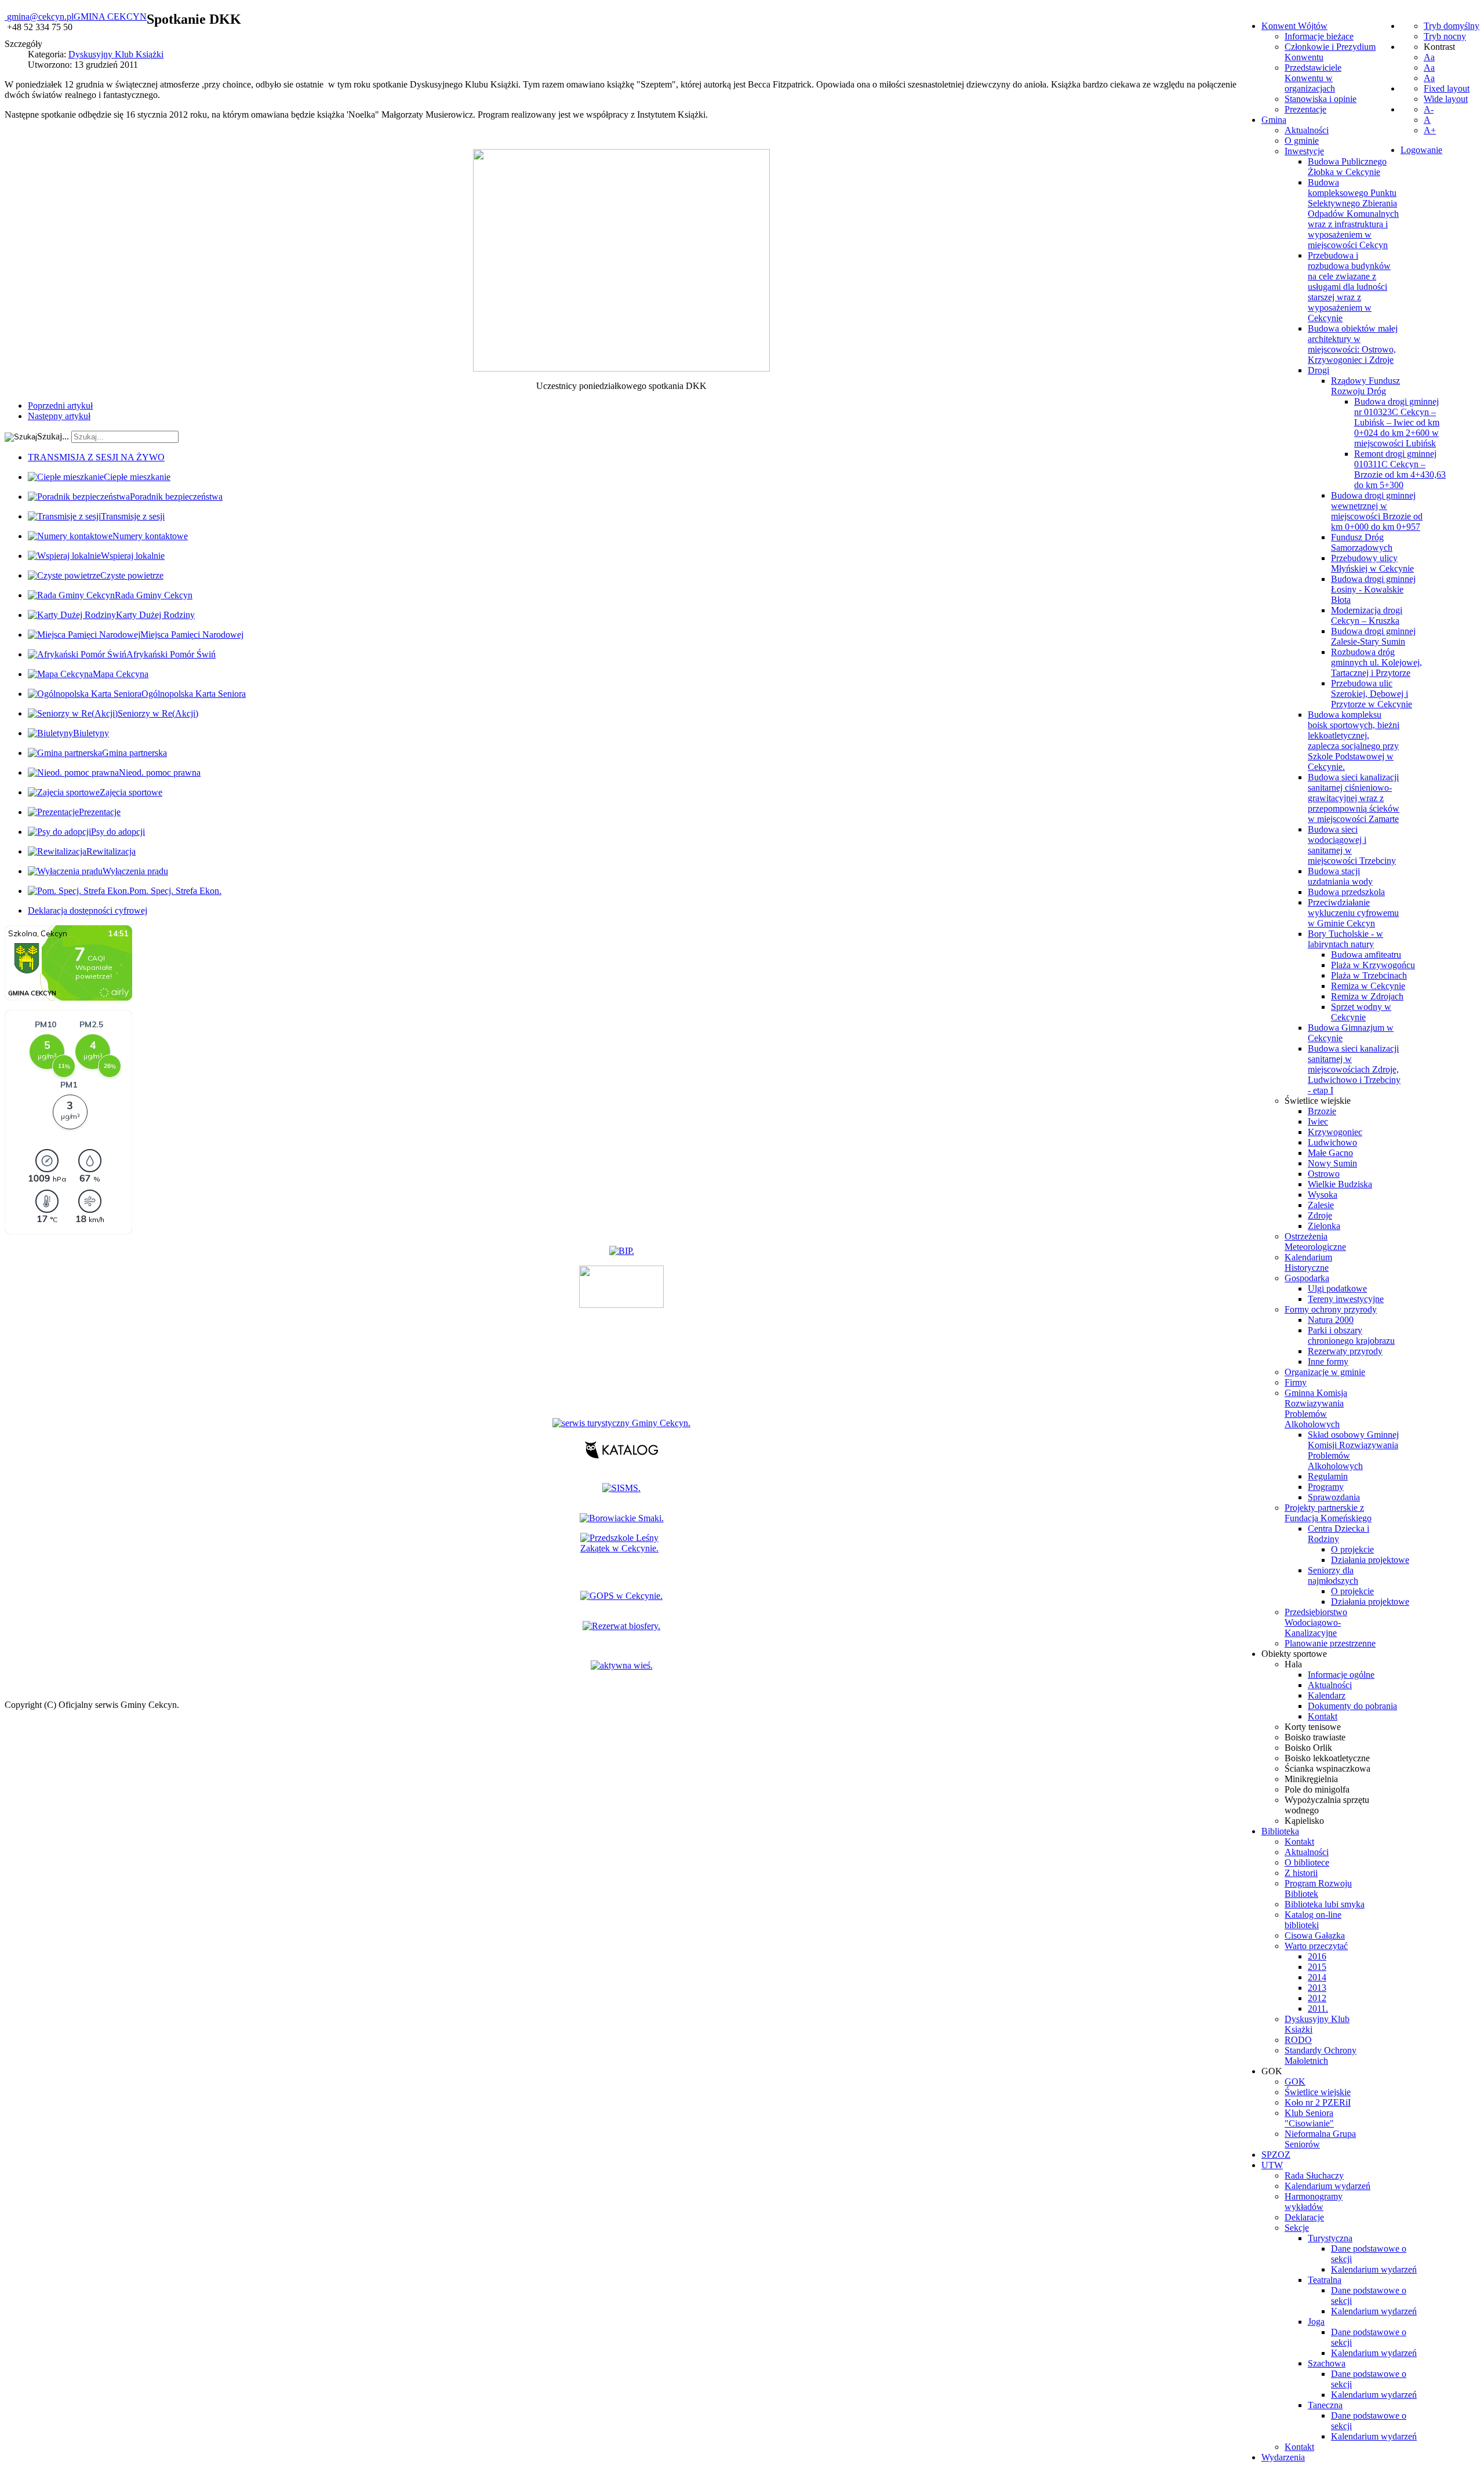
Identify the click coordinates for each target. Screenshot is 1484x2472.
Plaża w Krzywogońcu (1373, 965)
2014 (1317, 1977)
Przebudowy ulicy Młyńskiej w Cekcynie (1372, 563)
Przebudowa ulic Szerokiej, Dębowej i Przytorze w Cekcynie (1372, 694)
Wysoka (1323, 1195)
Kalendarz (1327, 1695)
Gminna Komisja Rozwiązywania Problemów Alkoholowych (1316, 1408)
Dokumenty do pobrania (1352, 1706)
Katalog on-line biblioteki (1313, 1920)
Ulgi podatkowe (1337, 1288)
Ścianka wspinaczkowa (1327, 1768)
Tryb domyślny (1452, 26)
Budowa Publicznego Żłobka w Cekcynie (1347, 167)
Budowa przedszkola (1346, 892)
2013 (1317, 1988)
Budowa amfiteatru (1366, 955)
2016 (1317, 1956)
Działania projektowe (1370, 1560)
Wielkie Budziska (1340, 1184)
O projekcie (1352, 1549)
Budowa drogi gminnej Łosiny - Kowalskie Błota (1373, 589)
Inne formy (1328, 1362)
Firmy (1296, 1382)
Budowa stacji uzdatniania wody (1340, 876)
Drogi (1318, 370)
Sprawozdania (1334, 1497)
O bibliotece (1307, 1862)
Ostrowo (1324, 1174)
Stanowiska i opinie (1321, 99)
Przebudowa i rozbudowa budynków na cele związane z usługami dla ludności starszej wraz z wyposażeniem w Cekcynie (1349, 287)
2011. (1318, 2008)
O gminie (1302, 141)
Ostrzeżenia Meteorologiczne (1315, 1242)
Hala (1293, 1664)
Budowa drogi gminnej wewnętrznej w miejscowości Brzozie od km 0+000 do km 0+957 (1377, 511)
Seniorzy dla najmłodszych (1333, 1575)
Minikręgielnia (1311, 1779)
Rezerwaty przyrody (1345, 1351)
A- (1429, 109)
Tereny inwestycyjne (1346, 1299)
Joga (1316, 2322)
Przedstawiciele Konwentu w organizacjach (1313, 78)
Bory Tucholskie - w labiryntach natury (1345, 939)
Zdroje (1320, 1215)
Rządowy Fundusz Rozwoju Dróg (1365, 386)
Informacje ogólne (1341, 1675)
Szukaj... (53, 436)
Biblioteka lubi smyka (1325, 1904)
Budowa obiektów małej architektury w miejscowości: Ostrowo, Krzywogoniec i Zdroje (1353, 344)
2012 (1317, 1998)
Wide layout (1446, 99)
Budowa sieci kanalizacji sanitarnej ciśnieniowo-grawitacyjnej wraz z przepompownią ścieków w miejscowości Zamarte (1354, 798)
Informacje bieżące (1319, 36)
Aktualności (1307, 130)
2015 (1317, 1967)
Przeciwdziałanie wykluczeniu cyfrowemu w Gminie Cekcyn (1353, 913)
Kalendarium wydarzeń (1327, 2186)
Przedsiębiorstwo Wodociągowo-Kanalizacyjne (1316, 1622)
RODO (1298, 2040)
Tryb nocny (1445, 36)
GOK (1295, 2082)
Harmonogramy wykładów (1314, 2202)
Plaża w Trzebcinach (1369, 975)
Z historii (1301, 1873)
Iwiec (1318, 1122)
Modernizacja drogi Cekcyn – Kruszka (1367, 615)
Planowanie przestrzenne (1330, 1643)
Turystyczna (1330, 2238)
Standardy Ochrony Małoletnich (1321, 2055)
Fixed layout (1447, 88)
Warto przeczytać (1316, 1946)
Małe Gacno (1330, 1153)
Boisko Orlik (1308, 1748)
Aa (1429, 57)
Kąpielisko (1304, 1821)
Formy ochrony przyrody (1331, 1309)
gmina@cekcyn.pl (40, 17)
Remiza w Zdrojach (1367, 996)
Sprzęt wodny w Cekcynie (1361, 1012)
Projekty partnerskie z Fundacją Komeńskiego (1328, 1513)
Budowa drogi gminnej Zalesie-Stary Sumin (1373, 636)
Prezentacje (1305, 109)
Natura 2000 (1331, 1320)
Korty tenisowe (1313, 1727)
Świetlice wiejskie (1318, 1101)
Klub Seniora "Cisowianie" (1309, 2118)
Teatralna (1325, 2280)
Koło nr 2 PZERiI (1318, 2102)
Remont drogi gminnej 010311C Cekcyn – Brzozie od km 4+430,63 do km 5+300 (1400, 469)
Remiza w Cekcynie (1368, 986)
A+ (1430, 130)
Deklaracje (1304, 2217)
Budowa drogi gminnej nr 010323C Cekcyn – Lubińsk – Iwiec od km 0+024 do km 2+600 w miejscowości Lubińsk (1397, 422)
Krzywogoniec (1335, 1132)
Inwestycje (1304, 151)
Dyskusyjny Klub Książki (116, 54)
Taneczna (1325, 2405)
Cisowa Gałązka (1315, 1935)
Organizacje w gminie (1325, 1372)
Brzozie (1322, 1111)
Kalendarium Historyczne (1308, 1262)
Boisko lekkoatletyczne (1327, 1758)
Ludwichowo (1332, 1142)
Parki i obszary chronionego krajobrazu (1351, 1335)
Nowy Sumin (1332, 1163)
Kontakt (1323, 1716)
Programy (1326, 1487)
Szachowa (1327, 2363)
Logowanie (1421, 150)
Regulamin (1328, 1476)
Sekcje (1297, 2228)
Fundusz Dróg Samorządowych (1362, 542)
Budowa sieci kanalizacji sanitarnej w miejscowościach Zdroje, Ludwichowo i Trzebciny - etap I (1354, 1069)
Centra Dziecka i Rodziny (1338, 1534)
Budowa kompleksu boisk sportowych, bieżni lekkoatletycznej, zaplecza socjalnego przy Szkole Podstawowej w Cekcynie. (1354, 741)
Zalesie (1321, 1205)
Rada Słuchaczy (1314, 2175)
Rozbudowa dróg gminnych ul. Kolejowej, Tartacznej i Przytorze (1376, 662)
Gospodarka (1307, 1278)
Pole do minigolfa (1317, 1789)
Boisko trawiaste (1315, 1737)
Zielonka (1324, 1226)
